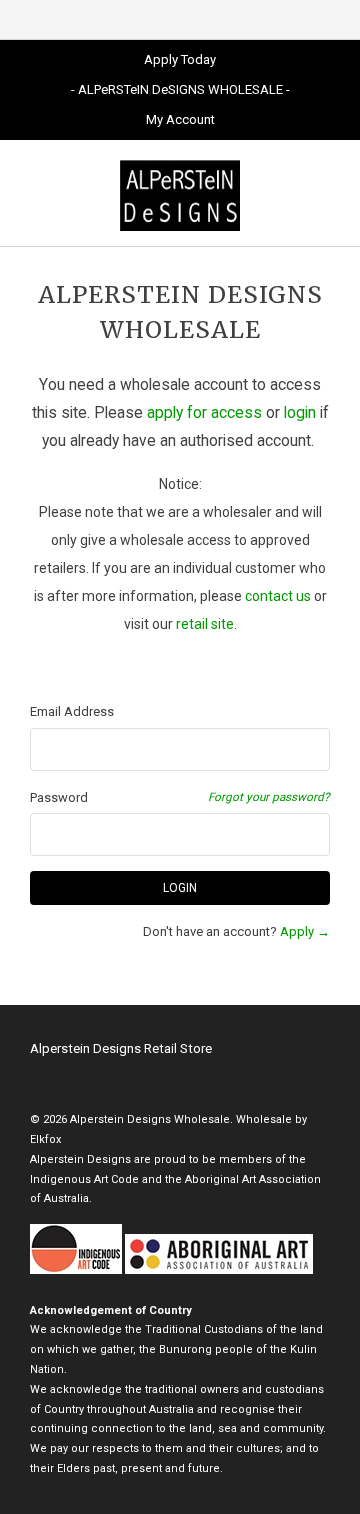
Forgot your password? (269, 797)
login (300, 413)
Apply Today (180, 59)
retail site (205, 624)
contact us (278, 596)
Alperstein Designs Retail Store (121, 1048)
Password (59, 797)
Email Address (72, 711)
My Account (180, 119)
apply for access (204, 413)
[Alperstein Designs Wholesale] (180, 193)
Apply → (305, 931)
